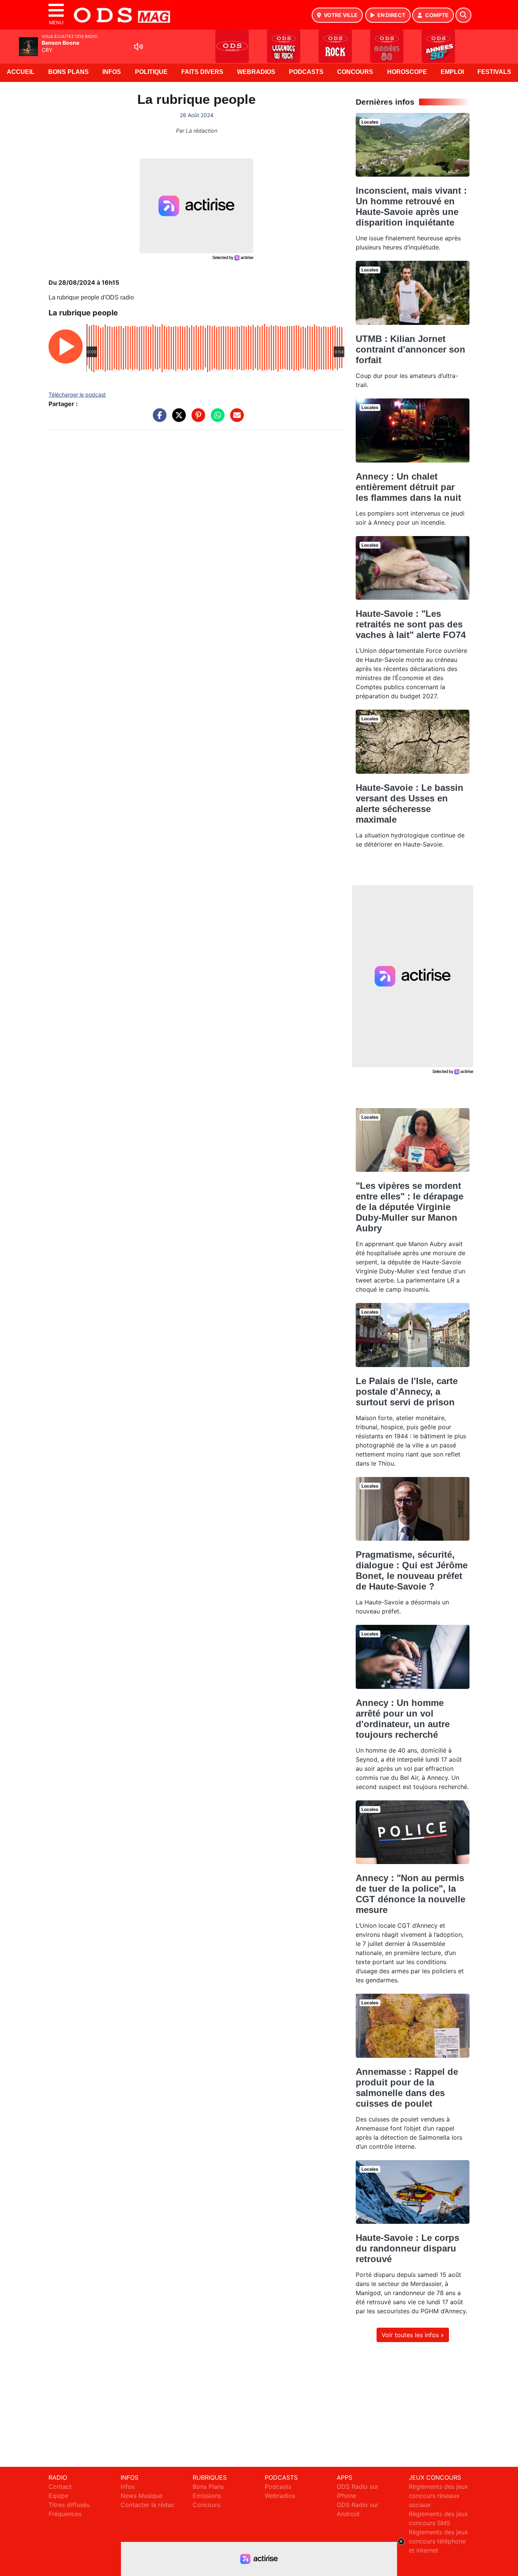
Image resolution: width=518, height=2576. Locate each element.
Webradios (256, 72)
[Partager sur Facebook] (158, 419)
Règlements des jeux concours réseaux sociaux (438, 2496)
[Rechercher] (463, 15)
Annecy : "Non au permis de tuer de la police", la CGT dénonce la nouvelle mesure (410, 1894)
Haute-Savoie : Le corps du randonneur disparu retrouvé (407, 2248)
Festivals (494, 72)
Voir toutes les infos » (413, 2335)
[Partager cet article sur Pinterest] (196, 419)
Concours (355, 72)
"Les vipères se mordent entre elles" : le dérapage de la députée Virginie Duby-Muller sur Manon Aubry (410, 1207)
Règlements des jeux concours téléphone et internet (438, 2541)
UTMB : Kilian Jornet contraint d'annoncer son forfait (410, 349)
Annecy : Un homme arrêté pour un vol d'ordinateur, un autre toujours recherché (403, 1719)
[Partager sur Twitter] (177, 419)
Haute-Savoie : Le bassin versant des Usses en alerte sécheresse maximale (410, 804)
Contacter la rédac (148, 2505)
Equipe (58, 2496)
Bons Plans (68, 72)
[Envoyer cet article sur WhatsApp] (216, 419)
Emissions (207, 2496)
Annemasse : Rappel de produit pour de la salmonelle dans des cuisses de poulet (407, 2088)
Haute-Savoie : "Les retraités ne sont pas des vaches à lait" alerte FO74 (411, 624)
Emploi (452, 72)
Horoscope (407, 72)
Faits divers (202, 72)
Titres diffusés (69, 2505)
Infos (112, 72)
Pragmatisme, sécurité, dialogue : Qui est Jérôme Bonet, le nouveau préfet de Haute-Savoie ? (412, 1570)
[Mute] (138, 47)
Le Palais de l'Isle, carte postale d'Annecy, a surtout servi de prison (407, 1391)
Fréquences (65, 2514)
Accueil (21, 72)
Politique (151, 72)
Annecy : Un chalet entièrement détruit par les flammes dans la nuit (408, 487)
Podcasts (306, 72)
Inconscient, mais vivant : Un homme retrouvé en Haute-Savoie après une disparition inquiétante (411, 206)
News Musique (141, 2496)
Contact (60, 2487)
